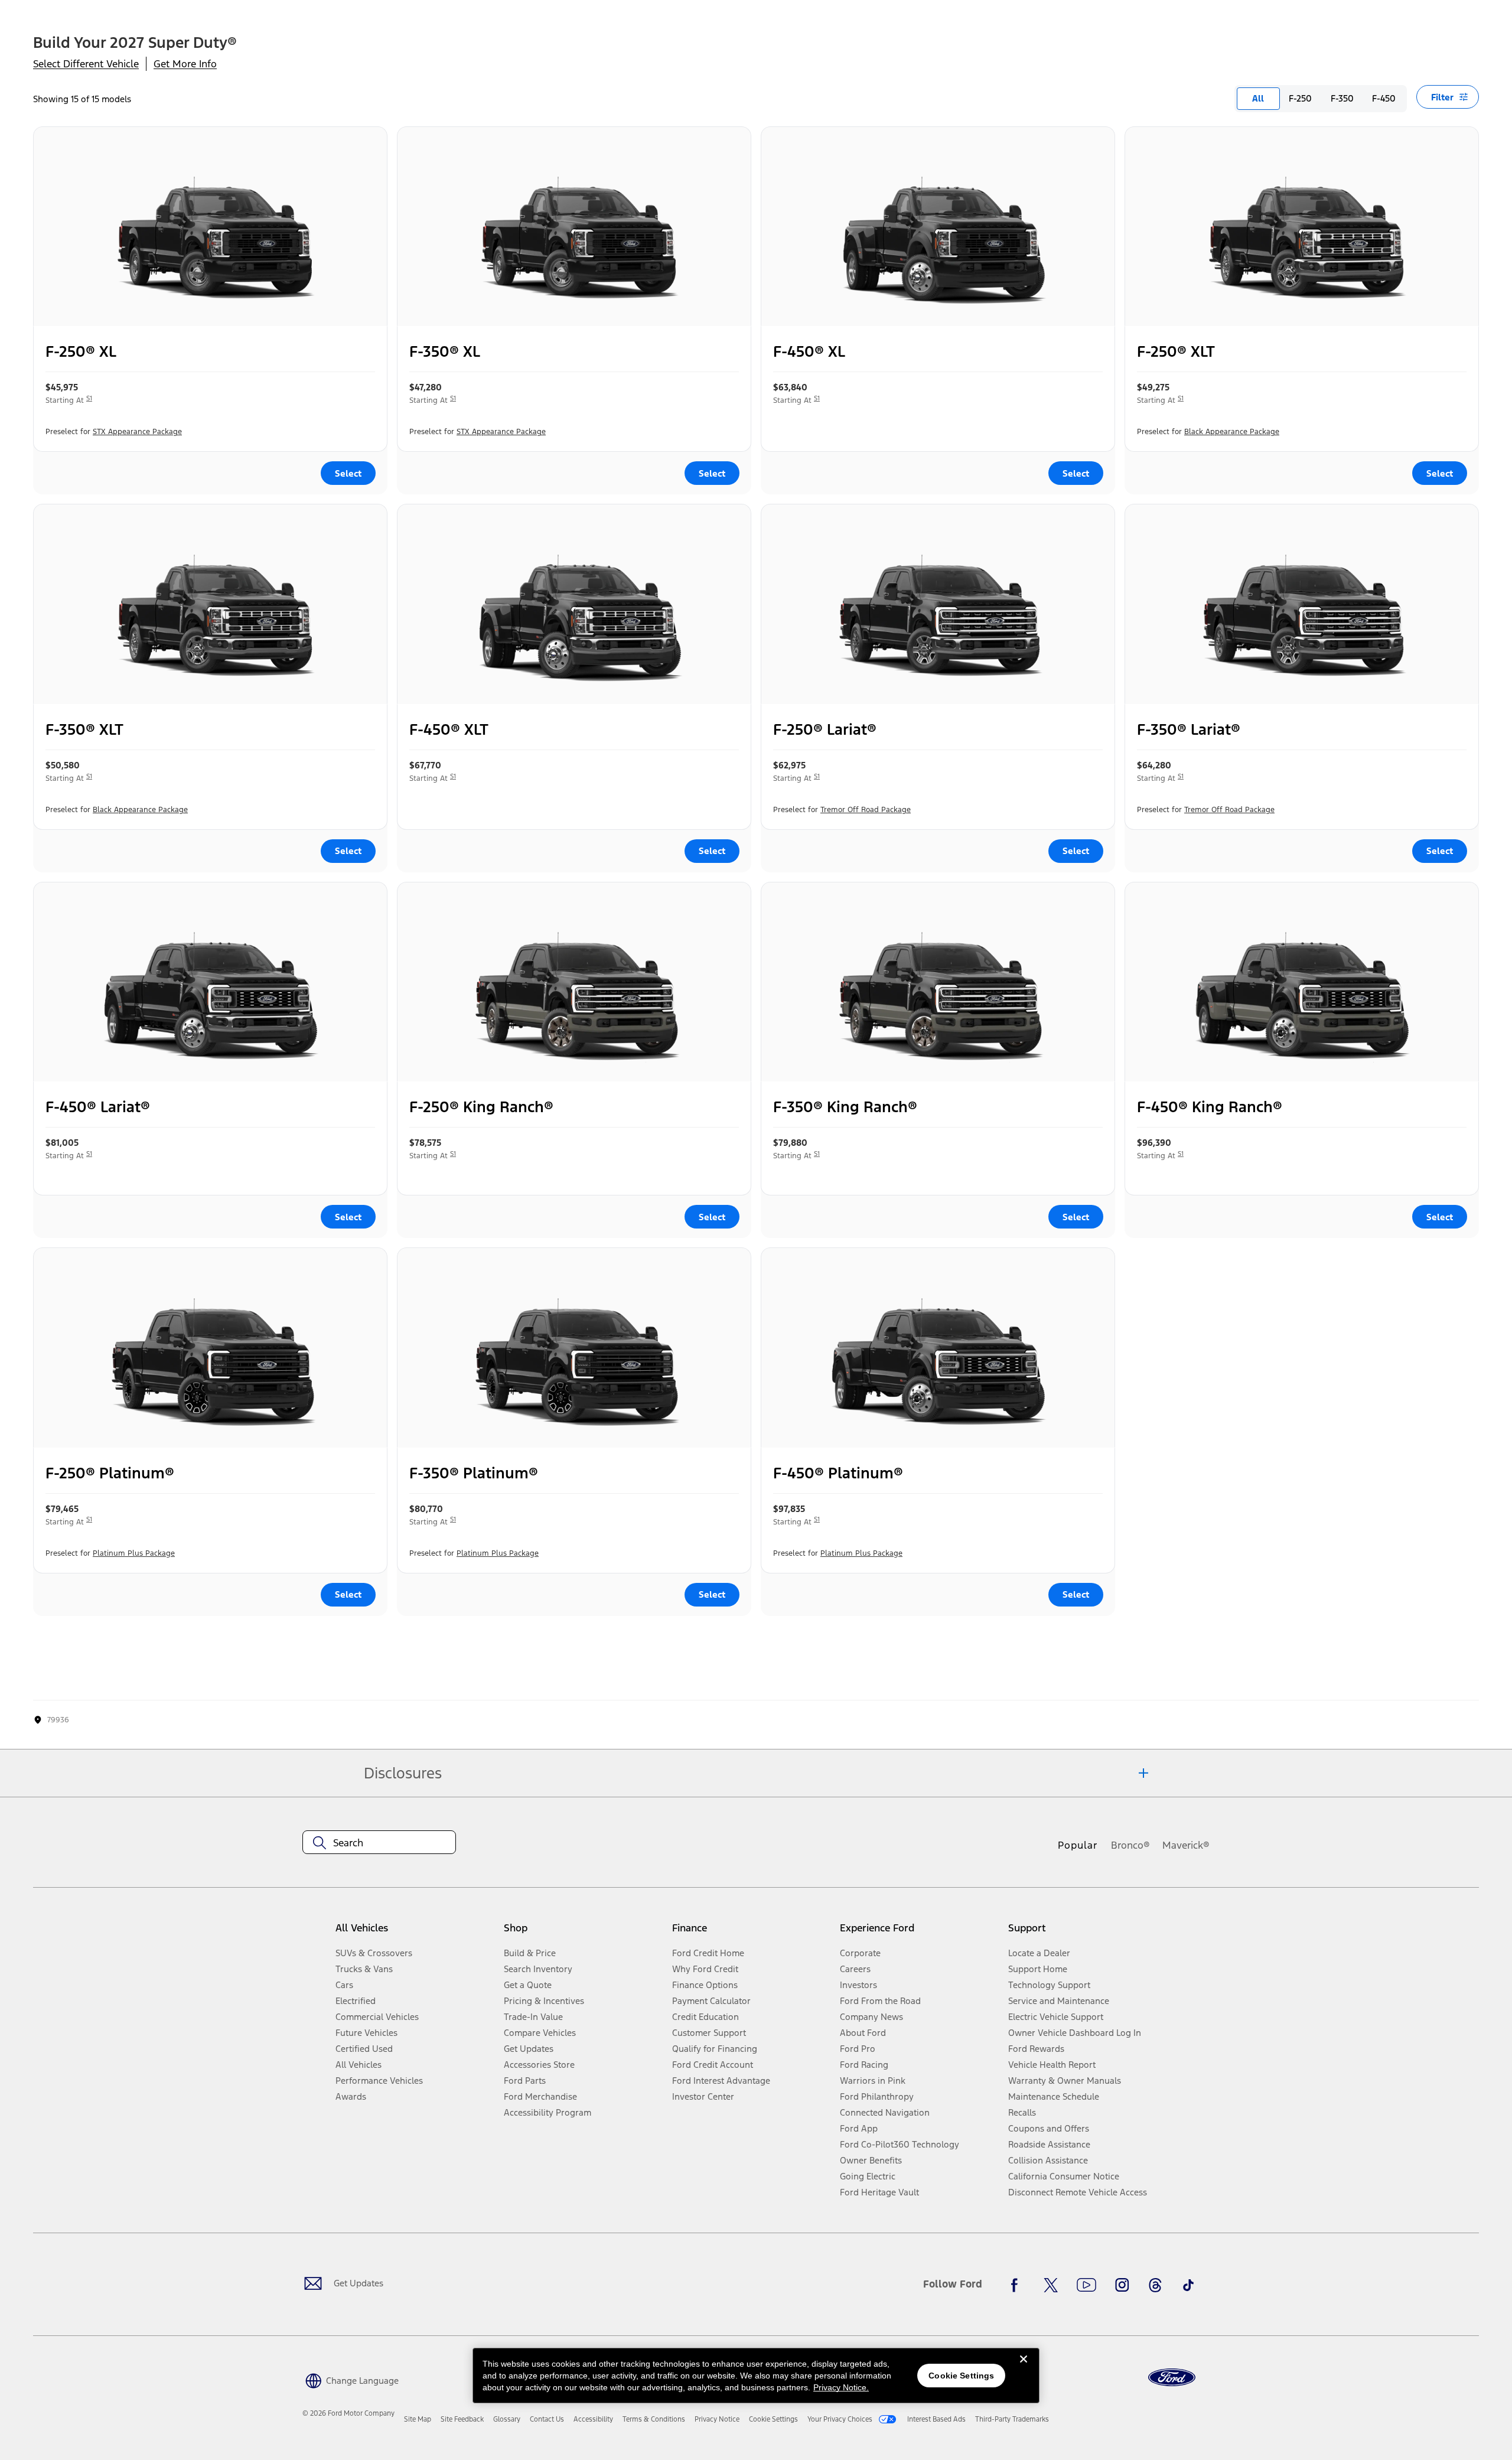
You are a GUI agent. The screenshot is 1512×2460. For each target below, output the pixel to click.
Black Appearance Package (1232, 432)
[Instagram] (1122, 2285)
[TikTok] (1188, 2285)
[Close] (1024, 2368)
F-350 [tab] (1342, 98)
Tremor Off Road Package (866, 810)
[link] (418, 2419)
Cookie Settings (961, 2376)
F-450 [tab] (1384, 98)
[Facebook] (1018, 2285)
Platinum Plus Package (134, 1553)
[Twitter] (1051, 2285)
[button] (351, 2379)
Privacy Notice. (841, 2387)
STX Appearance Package (137, 432)
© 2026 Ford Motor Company (348, 2413)
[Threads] (1155, 2285)
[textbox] (379, 1843)
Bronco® (1130, 1845)
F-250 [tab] (1300, 98)
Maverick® (1186, 1845)
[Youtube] (1086, 2285)
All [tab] (1258, 98)
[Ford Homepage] (1172, 2378)
